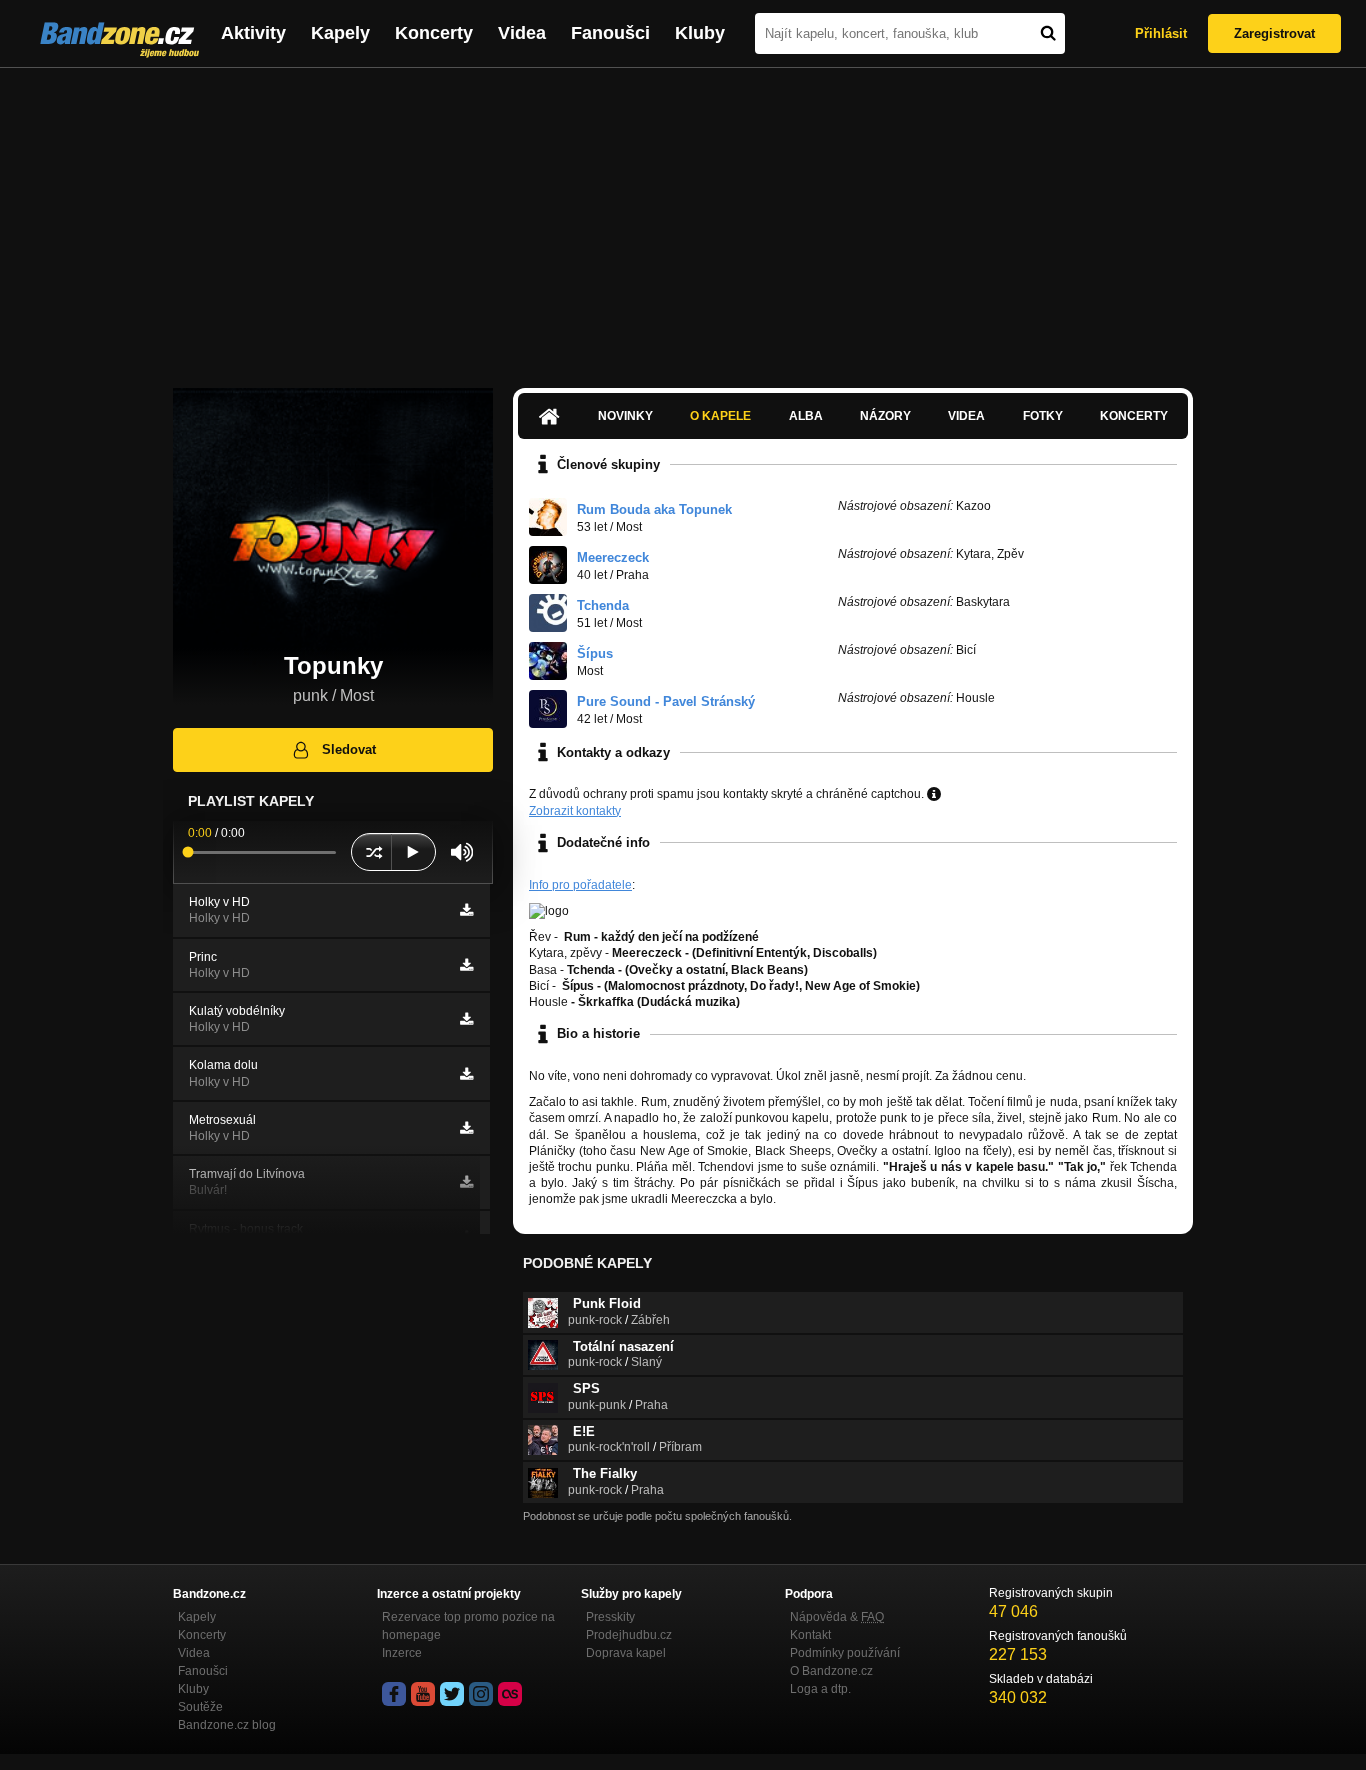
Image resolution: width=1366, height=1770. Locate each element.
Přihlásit (1161, 33)
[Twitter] (452, 1694)
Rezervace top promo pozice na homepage (468, 1626)
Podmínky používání (845, 1653)
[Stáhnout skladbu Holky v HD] (466, 910)
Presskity (610, 1617)
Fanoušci (610, 33)
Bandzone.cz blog (227, 1725)
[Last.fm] (510, 1694)
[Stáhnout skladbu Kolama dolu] (466, 1074)
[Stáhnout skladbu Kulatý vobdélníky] (466, 1019)
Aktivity (253, 33)
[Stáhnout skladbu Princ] (466, 965)
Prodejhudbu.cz (629, 1635)
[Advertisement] (683, 218)
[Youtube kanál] (423, 1694)
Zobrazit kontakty (575, 811)
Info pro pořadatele (580, 885)
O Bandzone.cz (831, 1671)
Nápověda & (837, 1617)
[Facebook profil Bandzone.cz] (394, 1694)
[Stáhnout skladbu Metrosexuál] (466, 1128)
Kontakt (810, 1635)
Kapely (340, 33)
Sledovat (349, 749)
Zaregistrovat (1274, 33)
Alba (806, 416)
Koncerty (434, 33)
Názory (885, 416)
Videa (522, 33)
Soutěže (200, 1707)
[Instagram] (481, 1694)
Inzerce (402, 1653)
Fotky (1043, 416)
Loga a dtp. (820, 1689)
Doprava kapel (626, 1653)
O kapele (720, 416)
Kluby (700, 33)
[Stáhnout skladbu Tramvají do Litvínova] (466, 1182)
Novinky (625, 416)
